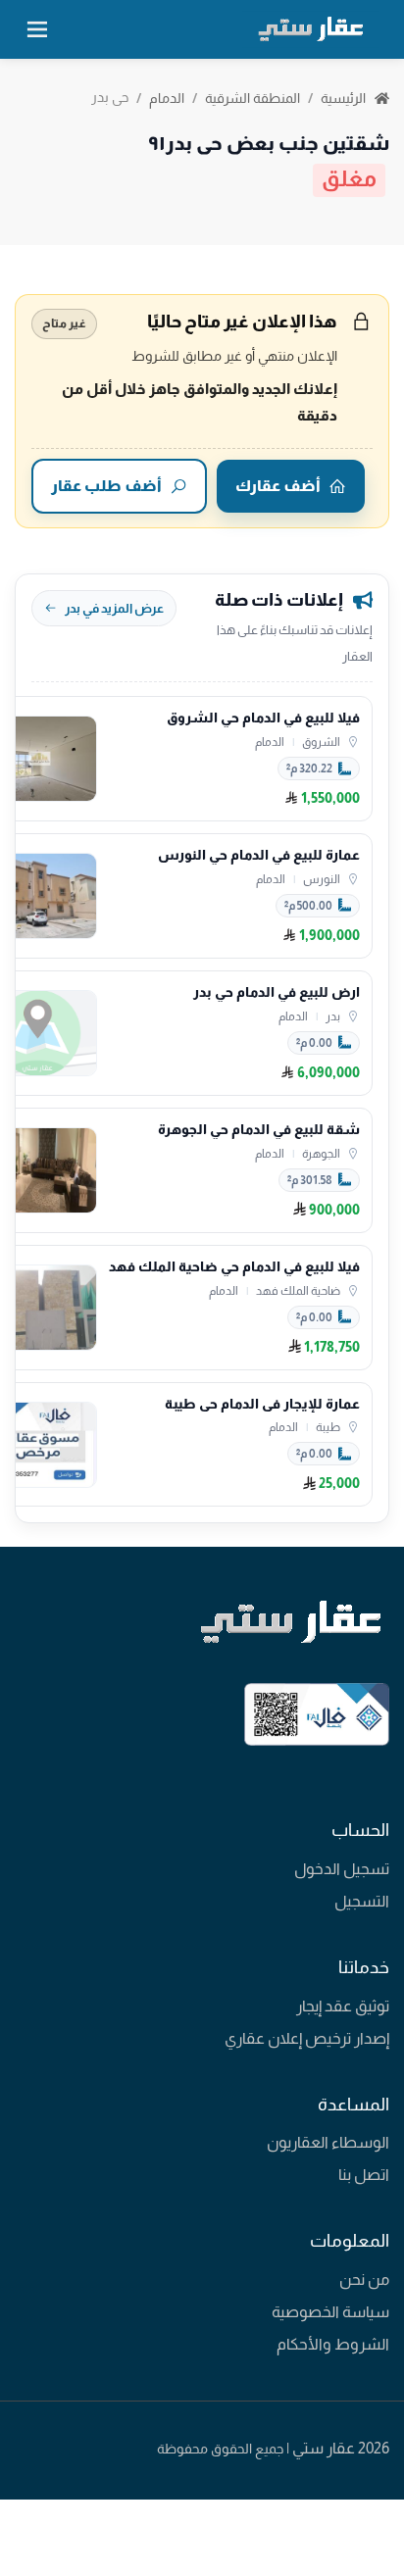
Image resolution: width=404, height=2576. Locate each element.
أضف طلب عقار (106, 486)
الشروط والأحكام (333, 2344)
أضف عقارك (278, 486)
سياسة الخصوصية (330, 2312)
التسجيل (362, 1901)
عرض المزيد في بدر (114, 608)
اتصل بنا (364, 2175)
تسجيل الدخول (342, 1869)
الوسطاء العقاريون (328, 2142)
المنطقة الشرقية (252, 98)
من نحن (364, 2279)
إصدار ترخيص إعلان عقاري (307, 2038)
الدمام (167, 98)
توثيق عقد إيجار (343, 2006)
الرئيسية (345, 98)
